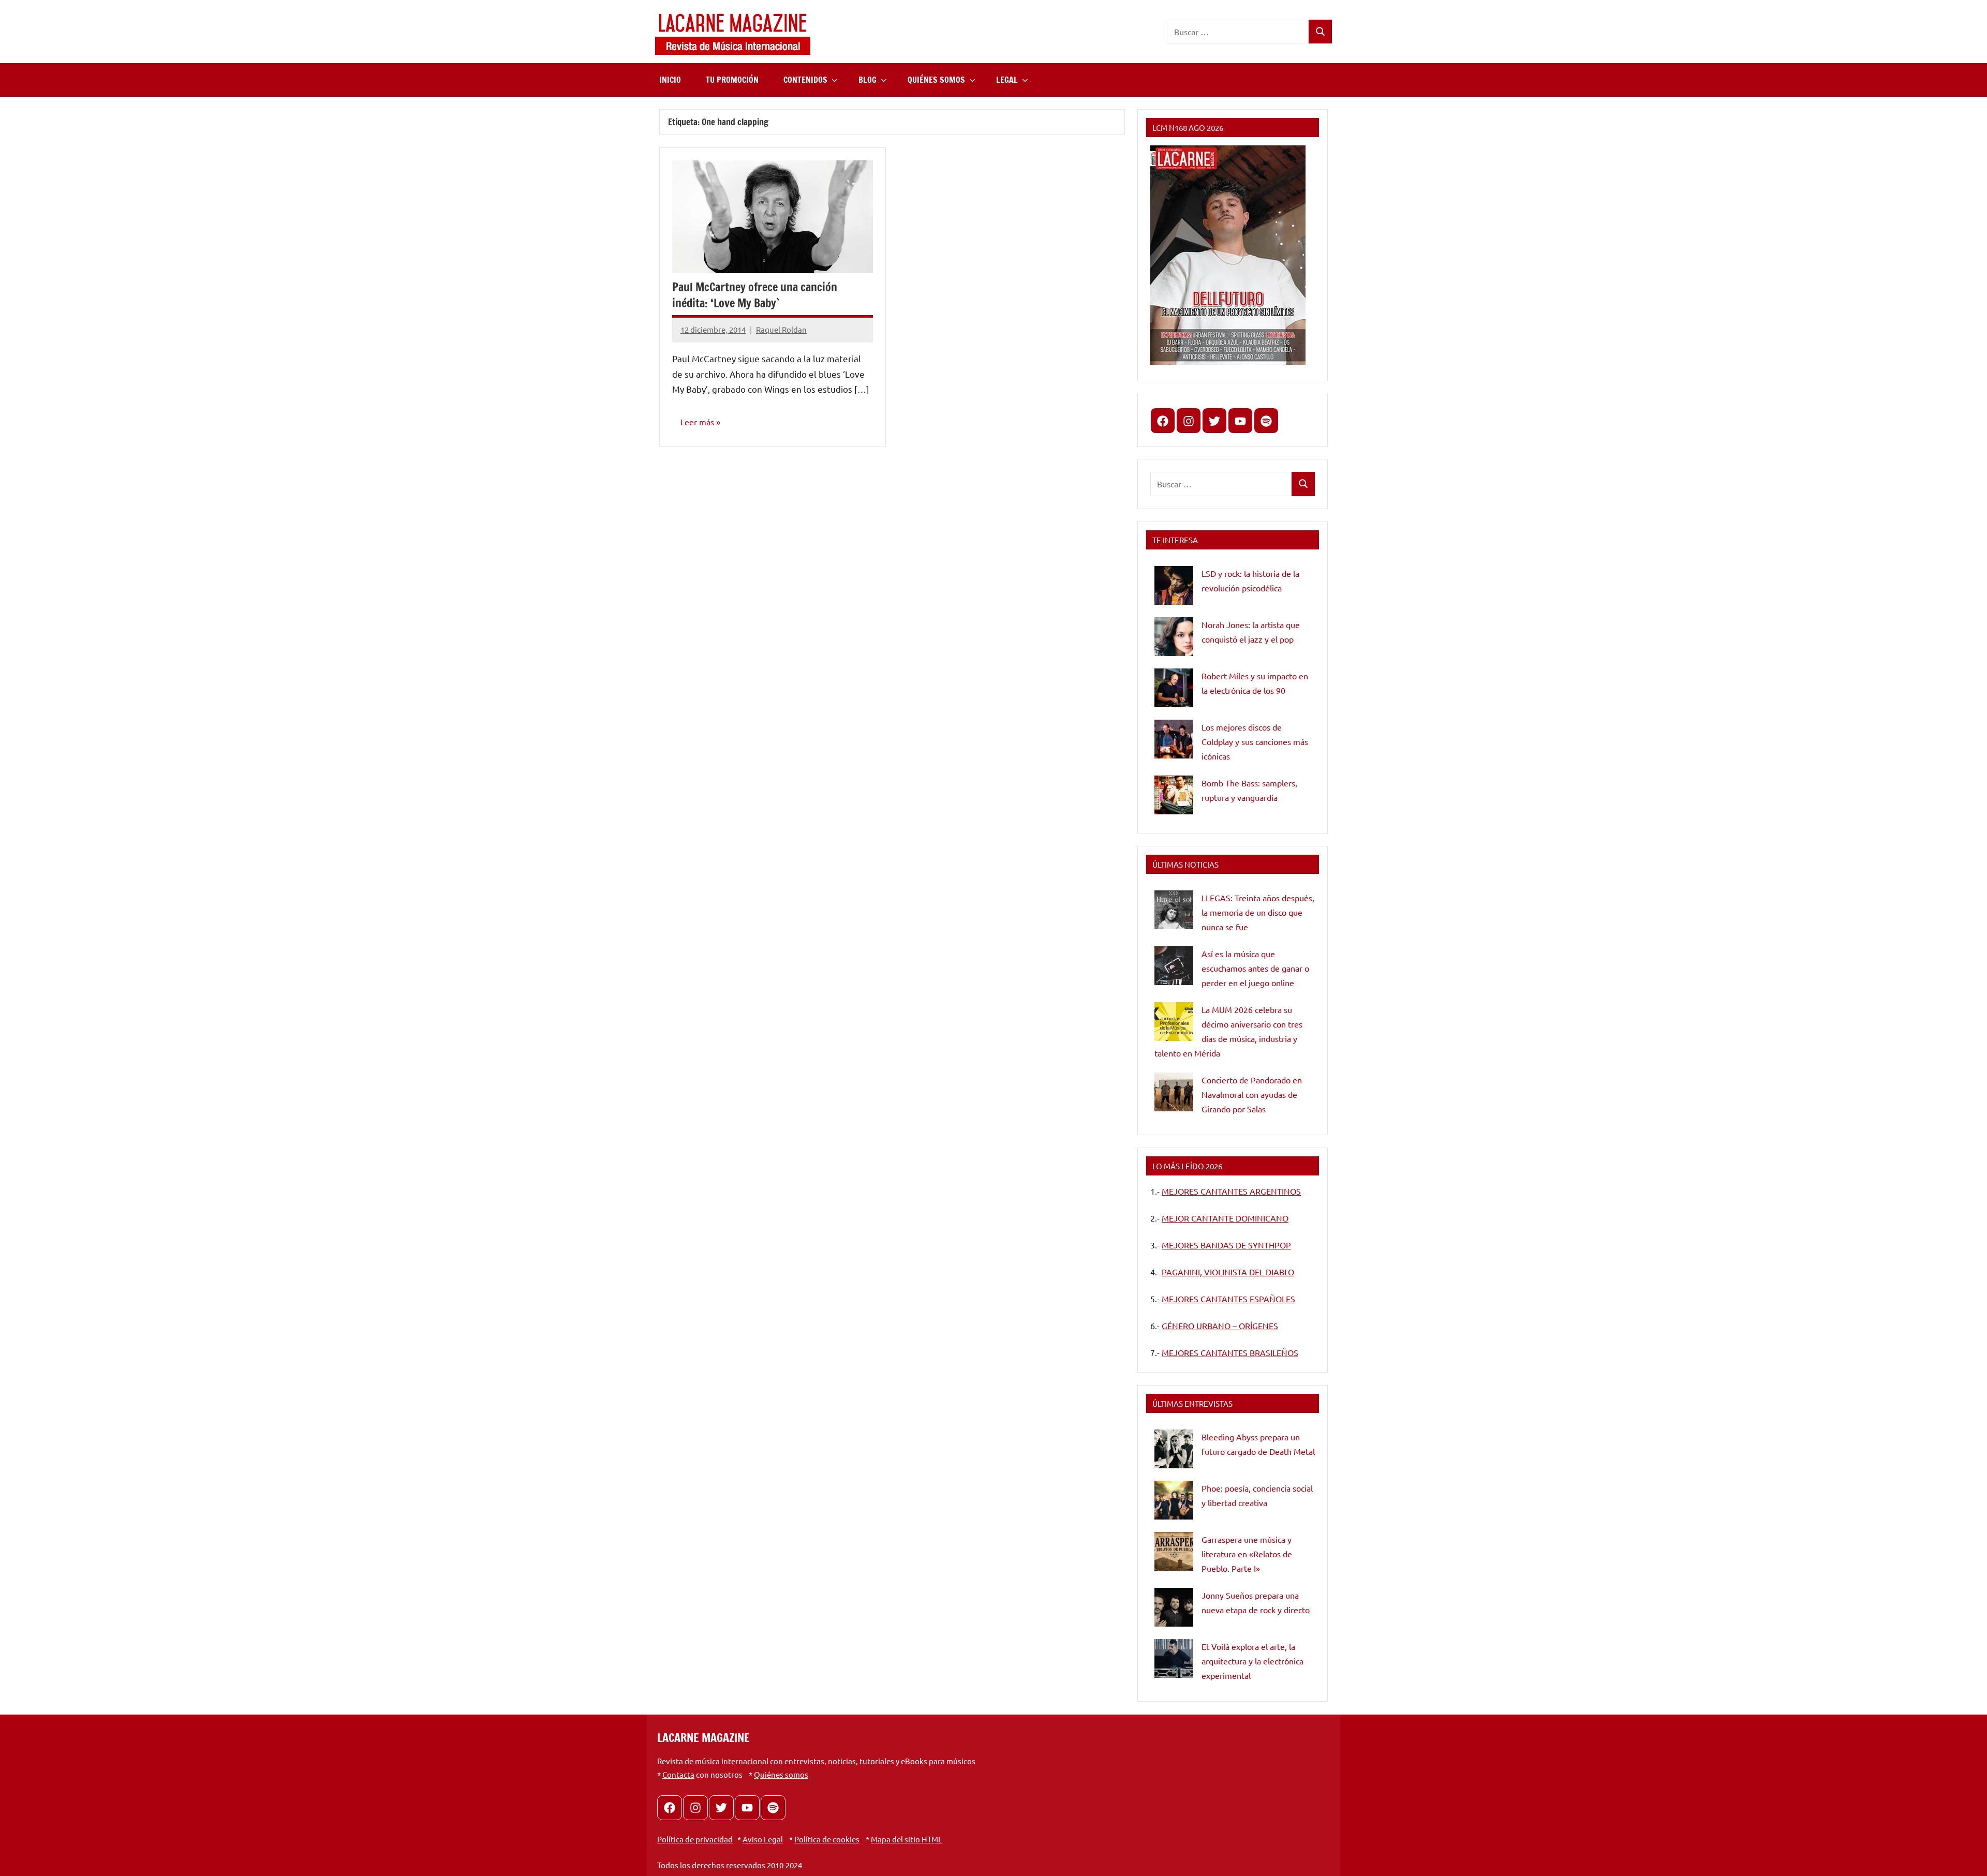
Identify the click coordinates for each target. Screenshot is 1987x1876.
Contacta (678, 1774)
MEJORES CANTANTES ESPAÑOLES (1228, 1299)
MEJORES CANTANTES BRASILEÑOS (1230, 1352)
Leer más (697, 422)
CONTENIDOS (805, 80)
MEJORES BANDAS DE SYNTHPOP (1226, 1245)
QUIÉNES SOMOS (936, 80)
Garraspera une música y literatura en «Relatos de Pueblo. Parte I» (1247, 1554)
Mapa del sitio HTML (907, 1839)
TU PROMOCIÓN (732, 80)
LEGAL (1007, 80)
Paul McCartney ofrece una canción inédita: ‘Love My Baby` (755, 295)
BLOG (868, 80)
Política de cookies (827, 1839)
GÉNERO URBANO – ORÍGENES (1220, 1326)
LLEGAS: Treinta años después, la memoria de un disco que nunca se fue (1258, 912)
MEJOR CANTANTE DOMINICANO (1225, 1218)
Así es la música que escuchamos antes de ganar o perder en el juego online (1255, 968)
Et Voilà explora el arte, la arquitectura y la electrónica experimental (1252, 1661)
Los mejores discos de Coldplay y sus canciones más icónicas (1255, 741)
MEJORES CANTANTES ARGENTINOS (1231, 1191)
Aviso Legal (763, 1839)
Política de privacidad (695, 1839)
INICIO (670, 80)
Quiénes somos (781, 1774)
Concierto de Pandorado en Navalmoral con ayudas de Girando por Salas (1252, 1094)
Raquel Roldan (781, 329)
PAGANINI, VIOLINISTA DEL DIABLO (1228, 1272)
